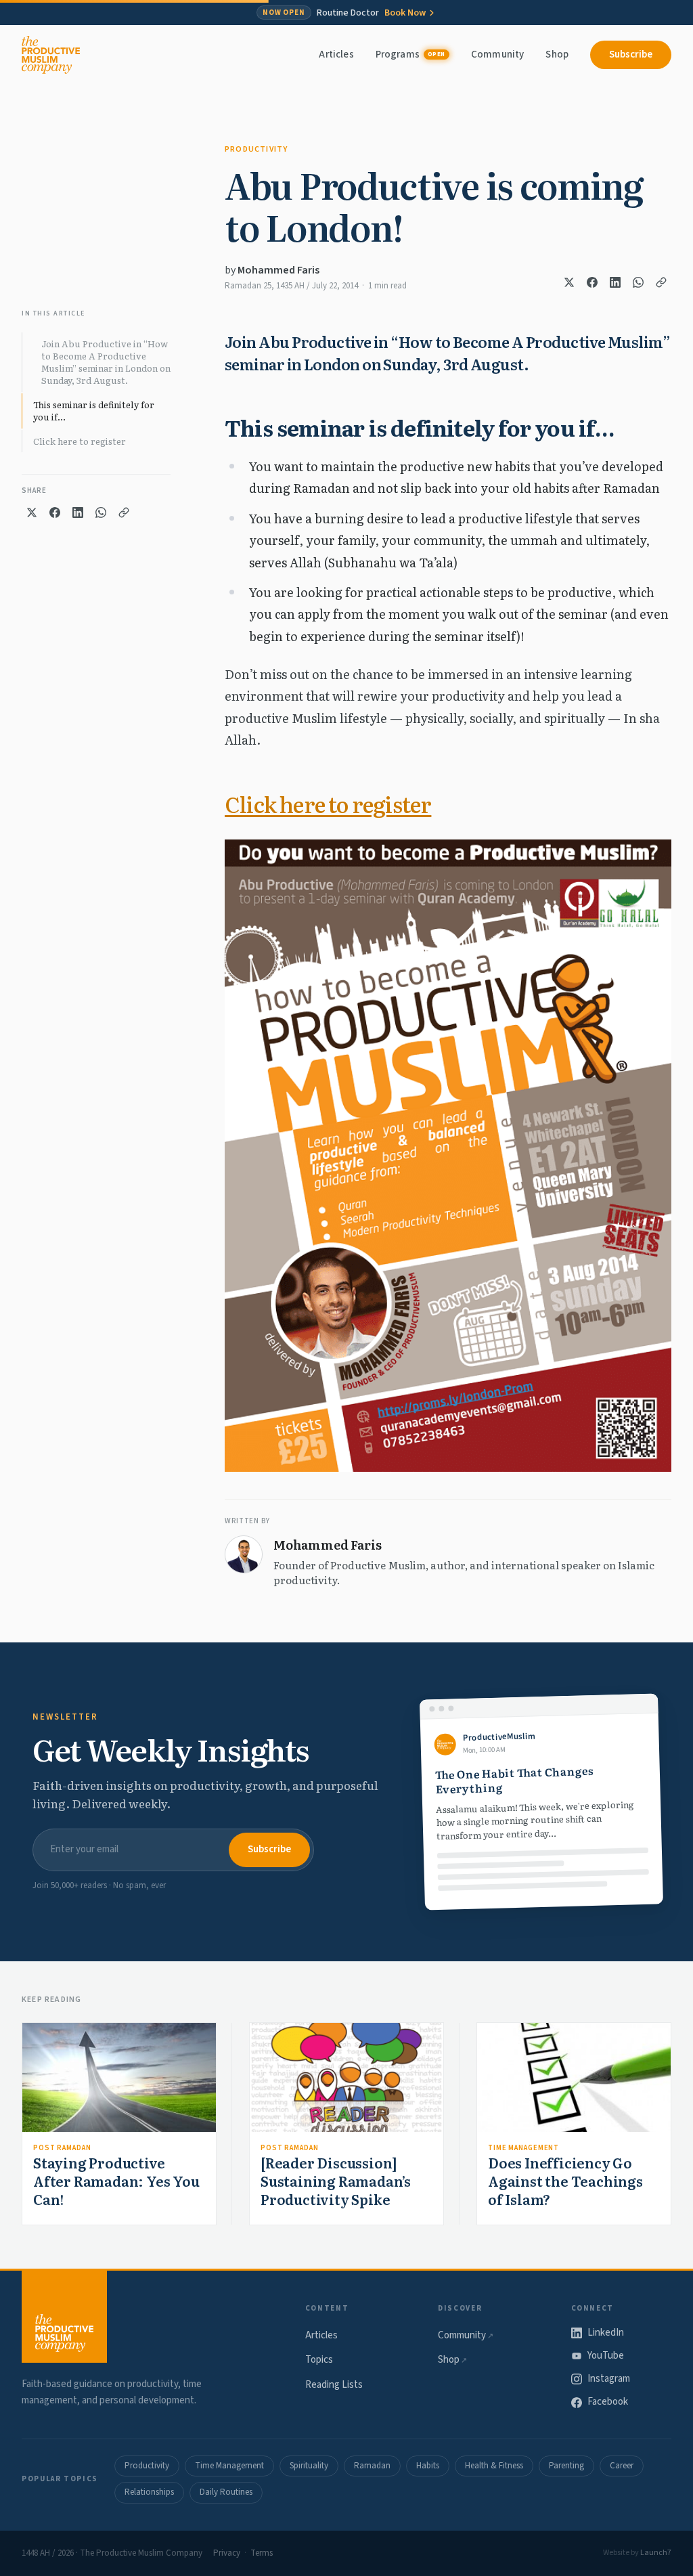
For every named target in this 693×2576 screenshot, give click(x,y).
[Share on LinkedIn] (615, 282)
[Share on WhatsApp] (638, 282)
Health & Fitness (494, 2466)
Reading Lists (334, 2385)
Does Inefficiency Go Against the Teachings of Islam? (565, 2181)
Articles (336, 54)
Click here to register (80, 441)
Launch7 (656, 2553)
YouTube (606, 2356)
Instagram (609, 2379)
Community (497, 54)
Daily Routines (226, 2492)
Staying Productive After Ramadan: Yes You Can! (116, 2181)
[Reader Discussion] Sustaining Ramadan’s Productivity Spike (336, 2181)
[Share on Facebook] (592, 282)
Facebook (608, 2402)
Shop (557, 54)
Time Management (523, 2148)
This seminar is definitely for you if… (94, 411)
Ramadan (372, 2466)
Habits (428, 2466)
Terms (262, 2553)
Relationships (149, 2492)
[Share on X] (569, 282)
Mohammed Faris (278, 270)
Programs (410, 54)
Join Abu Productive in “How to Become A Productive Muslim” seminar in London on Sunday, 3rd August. (106, 362)
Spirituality (309, 2466)
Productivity (256, 149)
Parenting (566, 2466)
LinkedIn (606, 2333)
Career (622, 2466)
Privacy (227, 2553)
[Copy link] (661, 282)
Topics (319, 2360)
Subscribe (631, 54)
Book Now (405, 13)
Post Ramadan (62, 2148)
